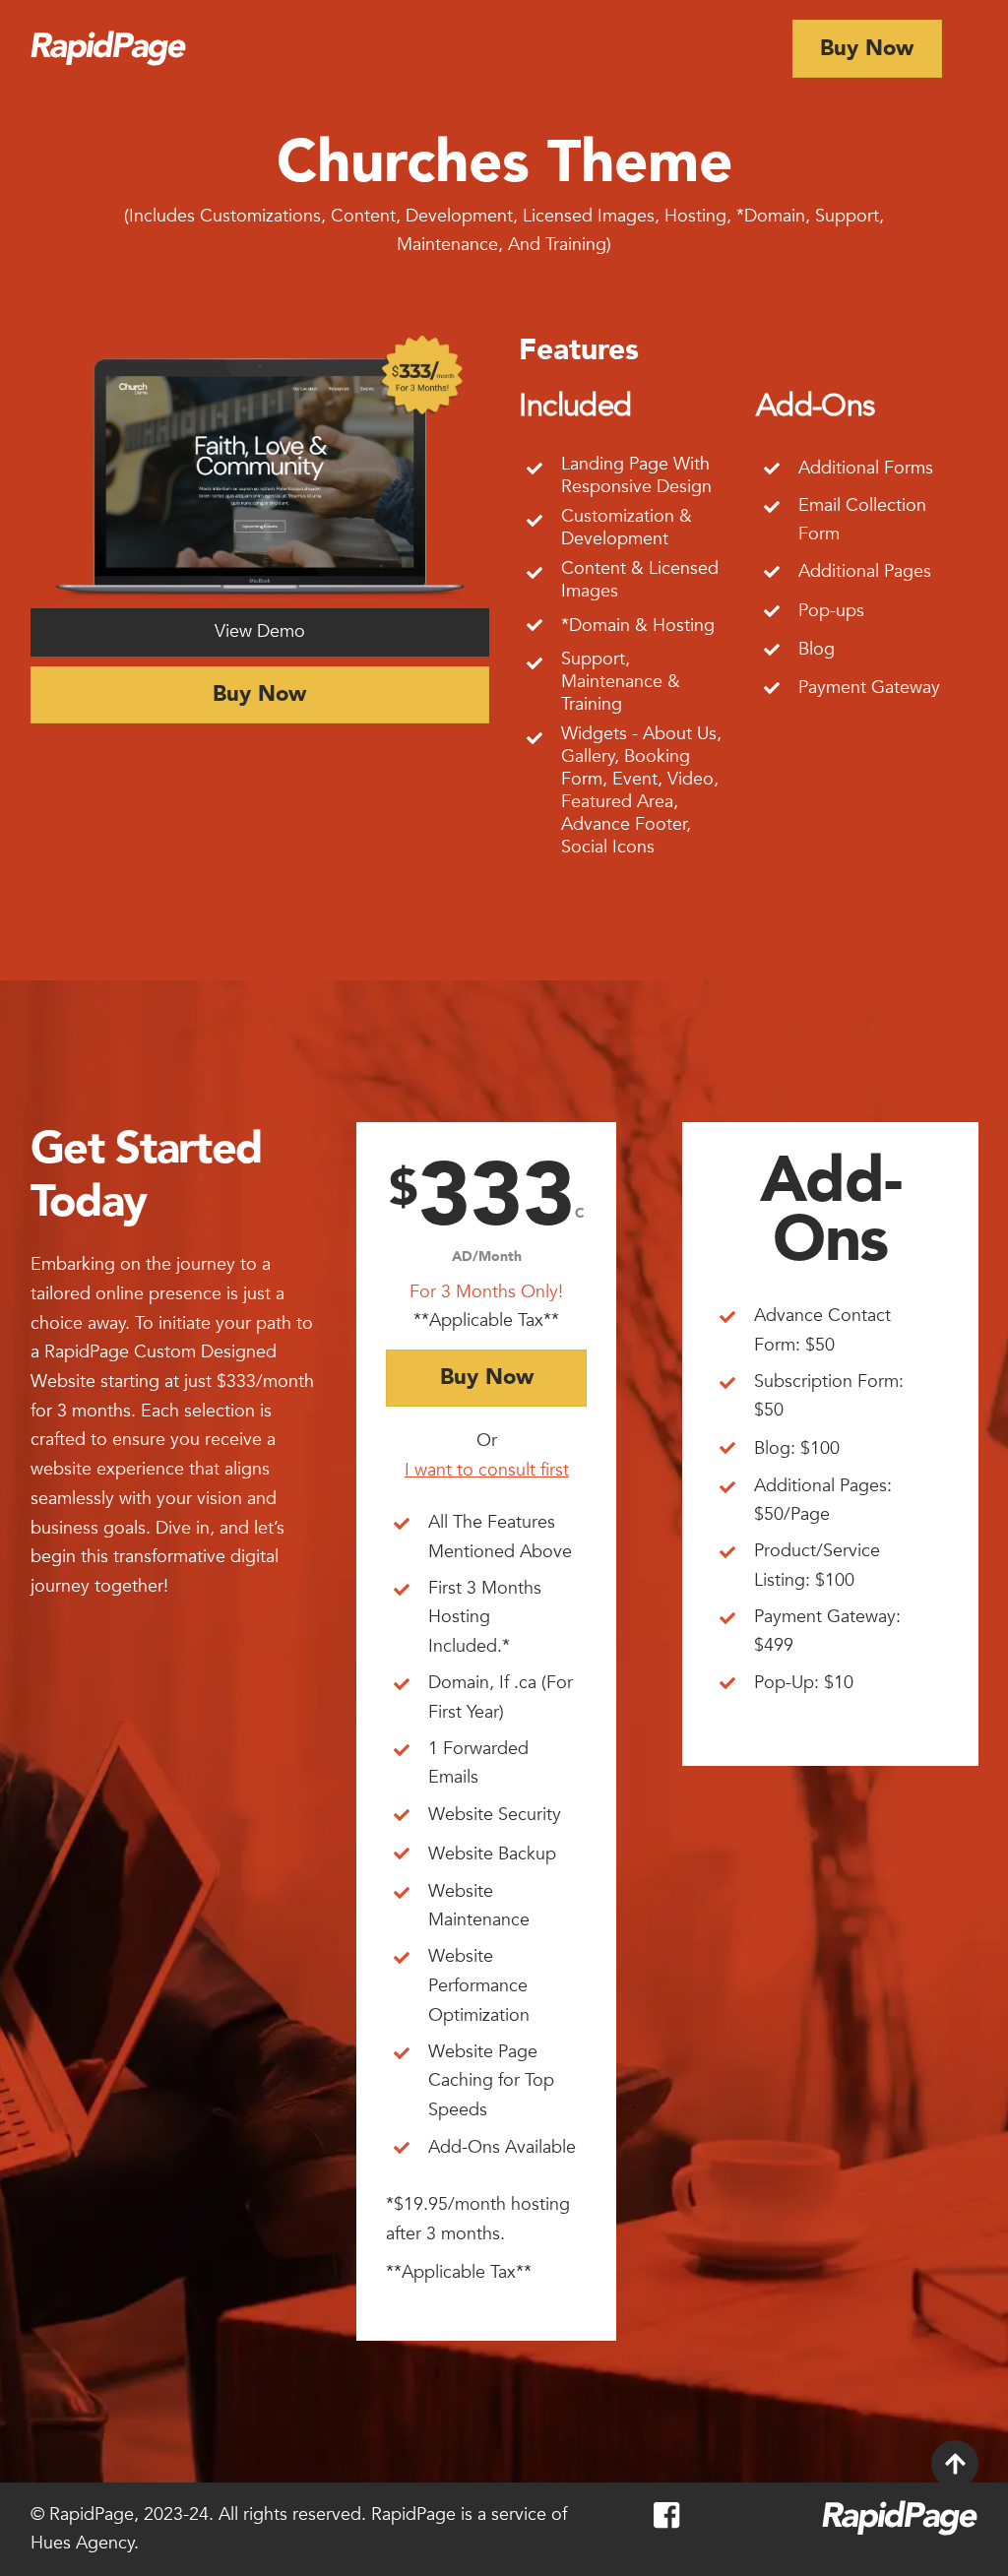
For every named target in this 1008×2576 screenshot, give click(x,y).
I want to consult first (487, 1470)
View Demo (260, 631)
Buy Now (867, 48)
